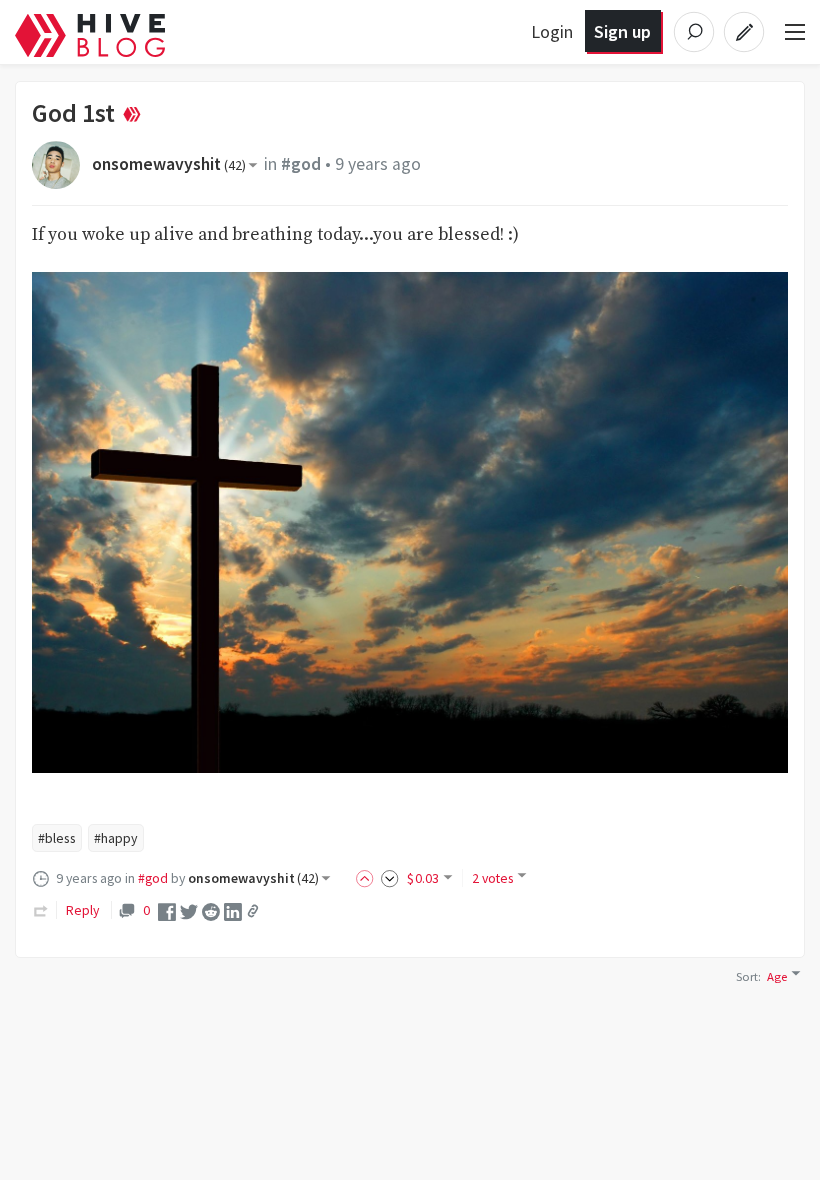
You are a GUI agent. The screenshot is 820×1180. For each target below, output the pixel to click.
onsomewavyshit (169, 164)
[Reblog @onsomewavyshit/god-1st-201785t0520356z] (41, 910)
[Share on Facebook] (167, 910)
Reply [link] (82, 910)
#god (301, 164)
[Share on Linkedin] (233, 910)
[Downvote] (390, 878)
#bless (57, 838)
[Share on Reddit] (211, 910)
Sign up (622, 31)
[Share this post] (253, 911)
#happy (116, 838)
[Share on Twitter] (189, 910)
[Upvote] (368, 878)
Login (552, 31)
